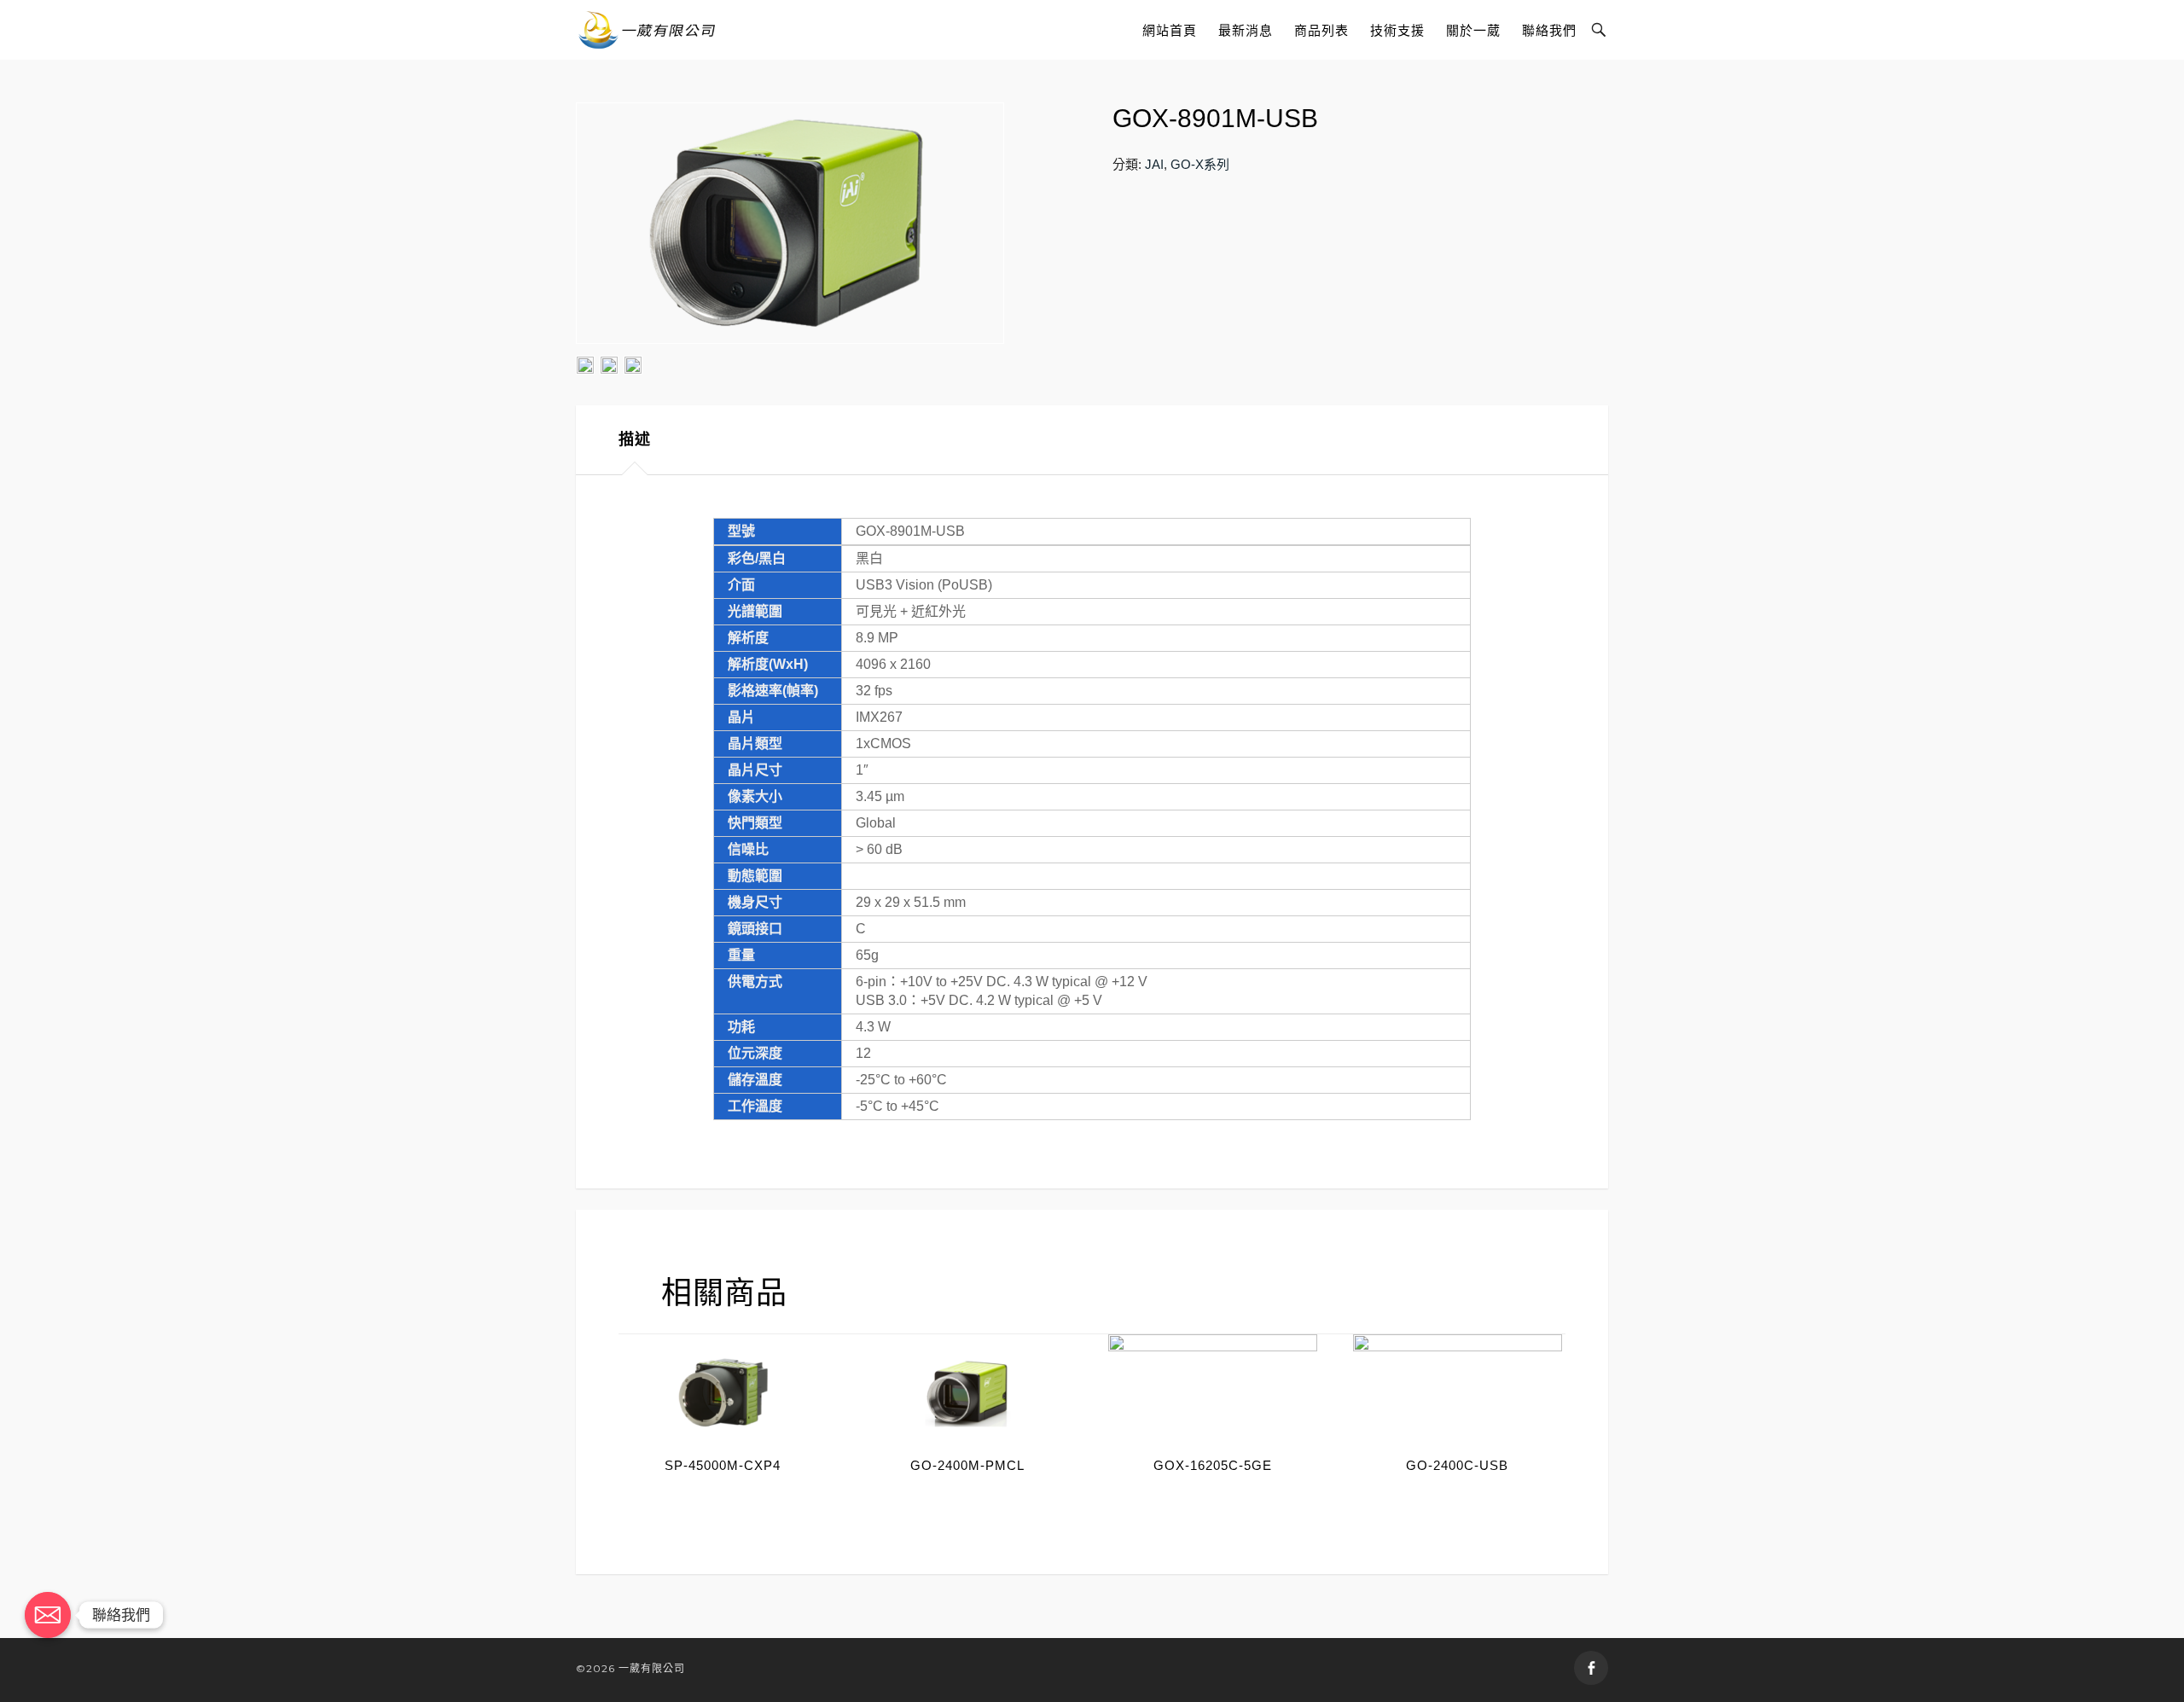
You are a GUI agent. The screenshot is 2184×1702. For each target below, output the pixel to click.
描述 (635, 439)
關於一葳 (1473, 30)
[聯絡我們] (48, 1615)
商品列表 (1321, 30)
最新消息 (1246, 30)
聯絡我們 (1549, 30)
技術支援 (1397, 30)
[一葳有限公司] (647, 30)
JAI (1154, 164)
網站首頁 (1170, 30)
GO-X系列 (1200, 164)
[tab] (635, 440)
